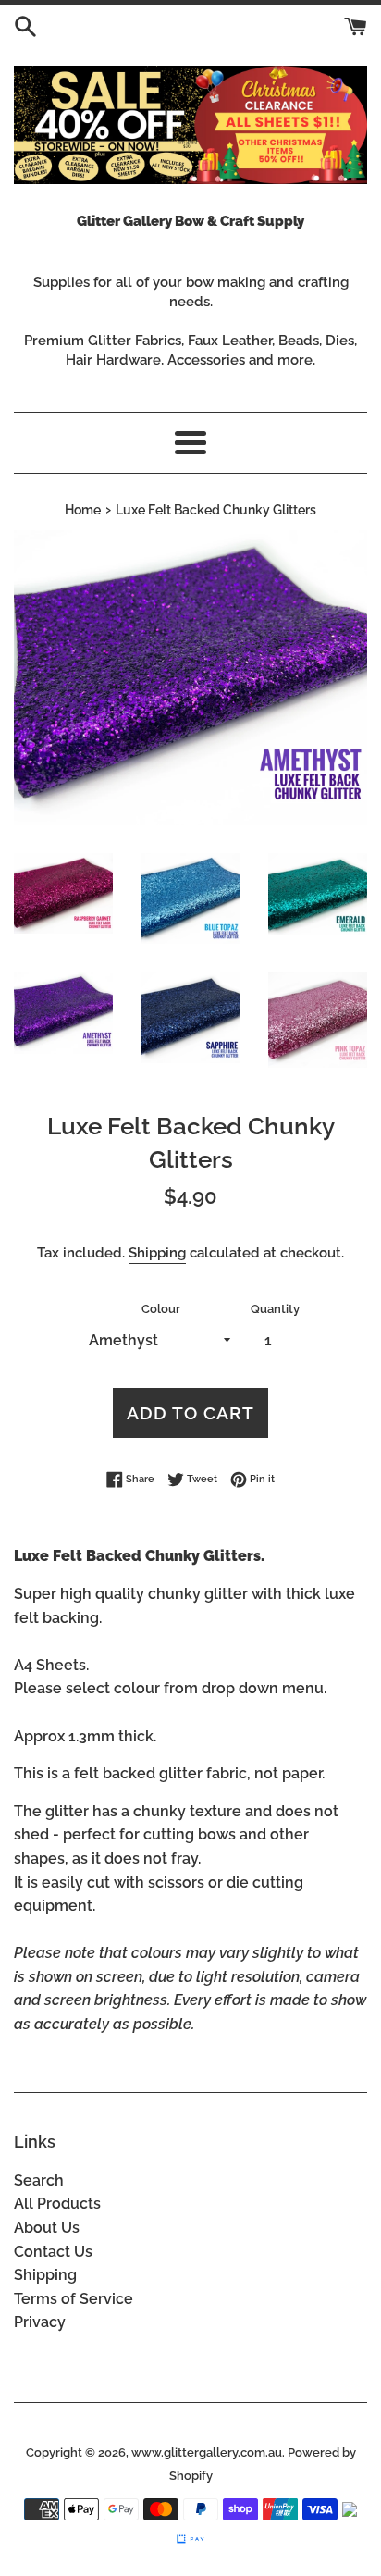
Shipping (157, 1253)
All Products (57, 2204)
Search (39, 2180)
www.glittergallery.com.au (207, 2452)
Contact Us (53, 2252)
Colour (161, 1309)
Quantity (275, 1309)
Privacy (40, 2322)
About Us (47, 2228)
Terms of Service (74, 2299)
